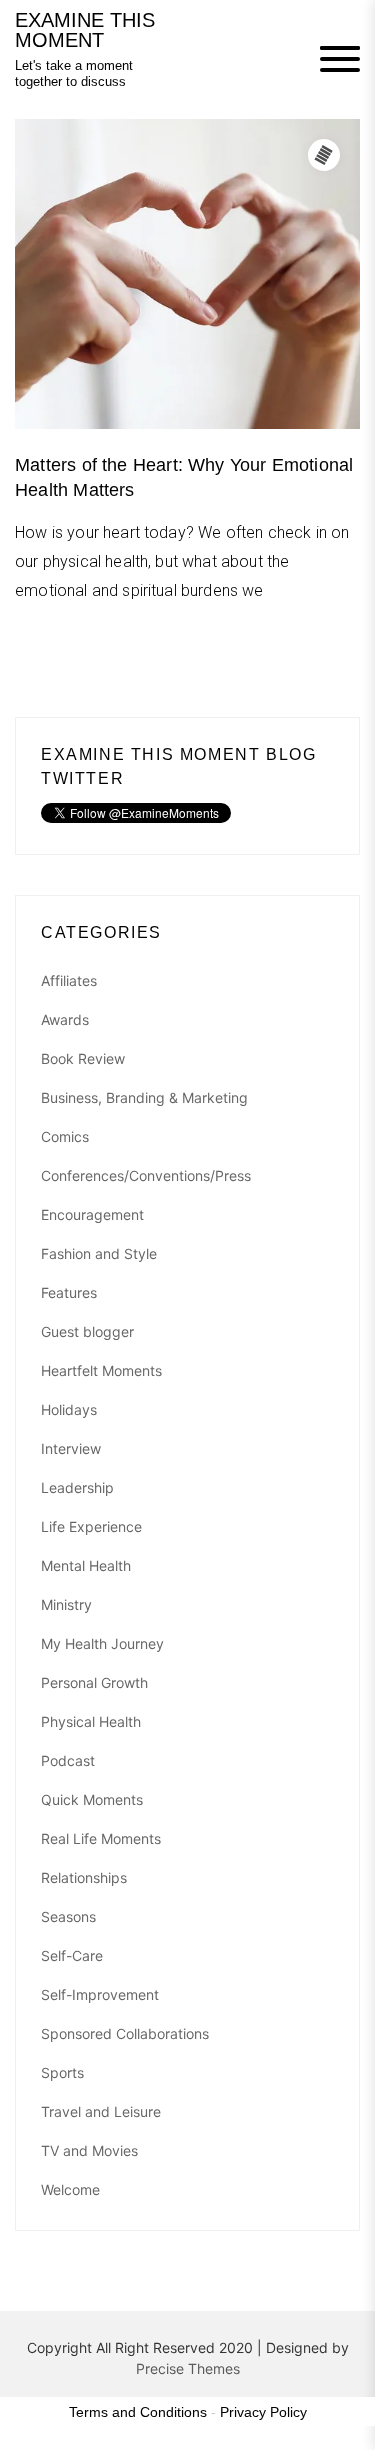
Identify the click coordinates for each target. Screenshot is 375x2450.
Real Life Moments (101, 1838)
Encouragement (92, 1214)
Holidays (69, 1409)
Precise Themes (188, 2368)
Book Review (83, 1058)
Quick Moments (92, 1799)
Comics (65, 1136)
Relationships (84, 1877)
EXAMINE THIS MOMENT (85, 30)
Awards (65, 1019)
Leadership (77, 1487)
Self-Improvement (100, 1994)
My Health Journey (102, 1643)
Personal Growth (94, 1682)
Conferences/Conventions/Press (146, 1175)
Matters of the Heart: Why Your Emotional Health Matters (184, 477)
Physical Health (91, 1721)
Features (69, 1292)
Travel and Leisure (101, 2111)
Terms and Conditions (138, 2412)
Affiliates (69, 980)
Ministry (66, 1604)
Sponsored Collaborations (125, 2033)
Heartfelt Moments (101, 1370)
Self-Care (72, 1955)
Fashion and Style (99, 1253)
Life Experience (91, 1526)
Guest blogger (87, 1331)
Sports (62, 2072)
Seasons (68, 1916)
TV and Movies (89, 2150)
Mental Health (86, 1565)
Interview (71, 1448)
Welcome (70, 2189)
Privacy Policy (263, 2412)
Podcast (68, 1760)
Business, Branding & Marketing (144, 1097)
